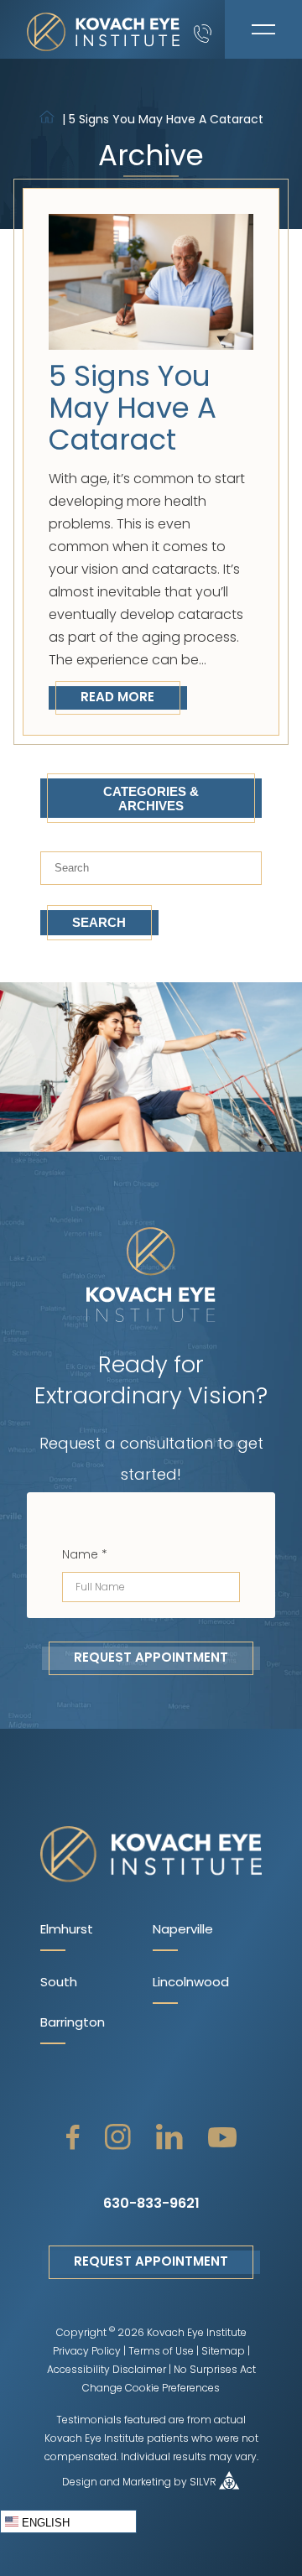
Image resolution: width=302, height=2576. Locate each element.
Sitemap (223, 2352)
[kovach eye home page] (151, 1856)
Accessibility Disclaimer (107, 2370)
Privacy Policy (87, 2352)
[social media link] (73, 2137)
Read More (117, 698)
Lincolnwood (191, 1983)
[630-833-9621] (209, 29)
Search (99, 922)
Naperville (183, 1931)
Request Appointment (151, 1659)
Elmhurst (67, 1931)
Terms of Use (161, 2352)
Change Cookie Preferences (151, 2389)
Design (80, 2483)
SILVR (203, 2483)
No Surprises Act (215, 2370)
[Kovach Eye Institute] (104, 29)
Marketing (147, 2483)
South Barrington (73, 2004)
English (44, 2523)
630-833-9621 (151, 2204)
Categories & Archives (151, 799)
